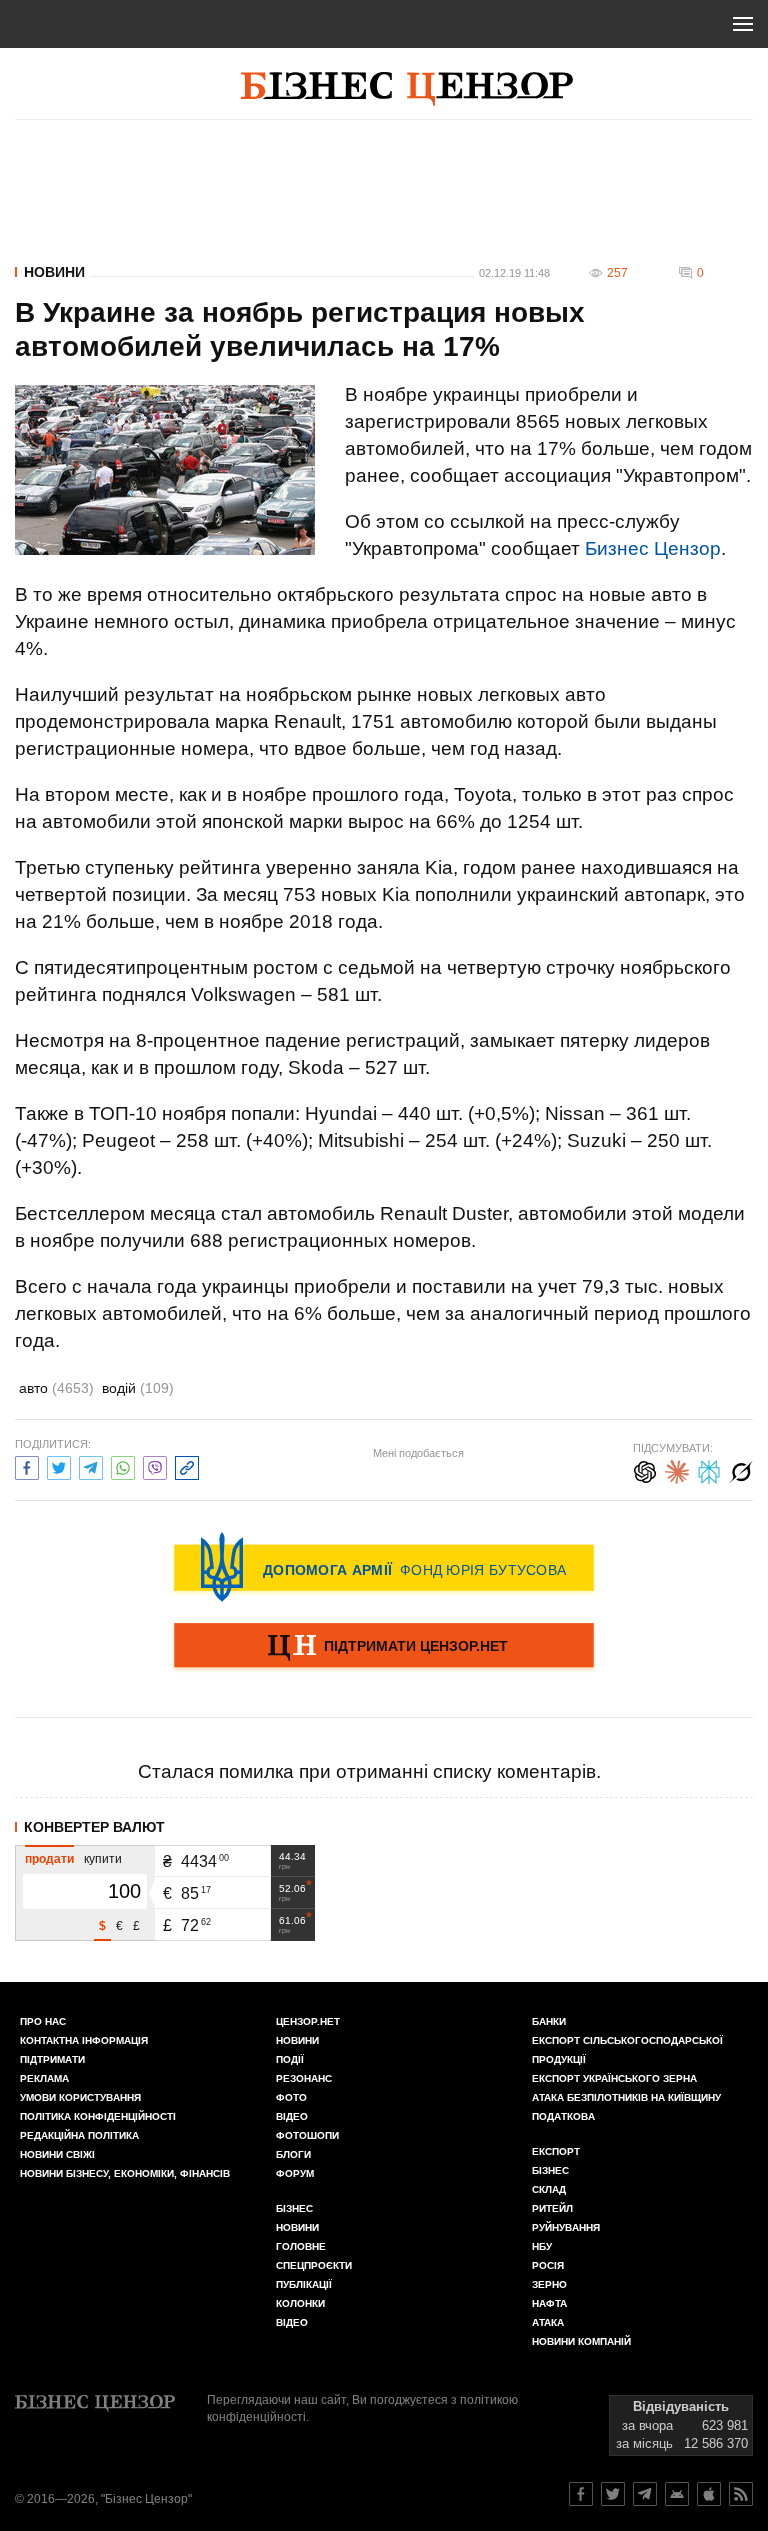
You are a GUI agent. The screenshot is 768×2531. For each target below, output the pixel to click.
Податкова (563, 2116)
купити (103, 1859)
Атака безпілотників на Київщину (626, 2097)
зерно (549, 2284)
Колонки (300, 2303)
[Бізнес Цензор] (407, 89)
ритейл (552, 2208)
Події (290, 2059)
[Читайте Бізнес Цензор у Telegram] (645, 2494)
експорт (556, 2151)
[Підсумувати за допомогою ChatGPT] (645, 1469)
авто (56, 1388)
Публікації (304, 2284)
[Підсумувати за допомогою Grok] (741, 1469)
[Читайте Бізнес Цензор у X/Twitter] (613, 2494)
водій (138, 1388)
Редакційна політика (79, 2135)
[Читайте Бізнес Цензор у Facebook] (581, 2494)
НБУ (542, 2246)
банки (549, 2021)
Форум (295, 2173)
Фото (291, 2097)
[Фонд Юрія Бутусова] (384, 1567)
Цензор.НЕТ (308, 2021)
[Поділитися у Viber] (155, 1465)
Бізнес (294, 2208)
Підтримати (52, 2059)
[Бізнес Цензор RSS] (741, 2494)
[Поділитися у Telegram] (91, 1465)
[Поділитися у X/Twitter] (59, 1465)
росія (548, 2265)
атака (548, 2322)
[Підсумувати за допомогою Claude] (677, 1469)
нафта (549, 2303)
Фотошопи (307, 2135)
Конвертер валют (94, 1827)
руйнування (566, 2227)
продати (49, 1859)
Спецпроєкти (314, 2265)
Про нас (43, 2021)
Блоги (293, 2154)
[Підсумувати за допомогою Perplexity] (709, 1469)
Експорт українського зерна (614, 2078)
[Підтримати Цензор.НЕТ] (384, 1647)
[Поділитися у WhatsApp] (123, 1465)
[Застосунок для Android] (677, 2494)
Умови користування (80, 2097)
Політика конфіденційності (98, 2116)
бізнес (550, 2170)
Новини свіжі (57, 2154)
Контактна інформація (84, 2040)
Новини (54, 272)
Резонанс (304, 2078)
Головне (301, 2246)
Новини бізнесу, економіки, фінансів (125, 2173)
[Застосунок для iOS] (709, 2494)
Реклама (44, 2078)
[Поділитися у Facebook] (27, 1465)
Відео (292, 2116)
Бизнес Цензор (653, 548)
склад (549, 2189)
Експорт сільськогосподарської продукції (627, 2050)
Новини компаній (581, 2341)
